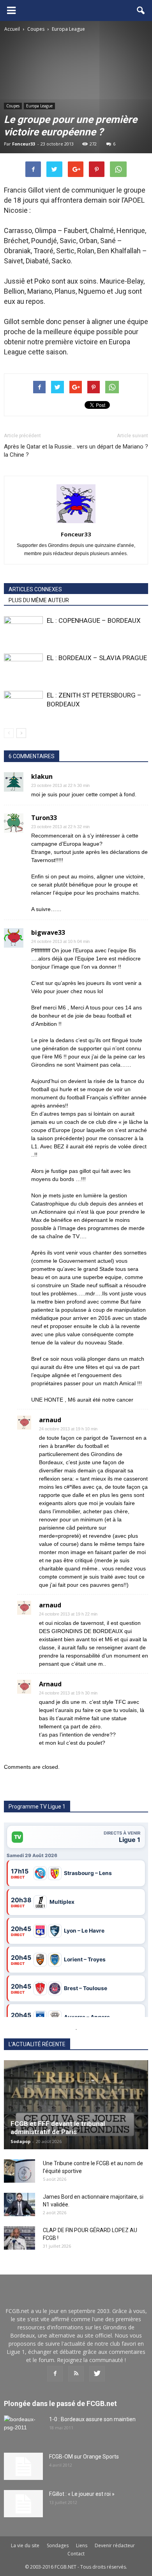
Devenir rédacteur (115, 2545)
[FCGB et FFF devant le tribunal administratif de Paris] (76, 2105)
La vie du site (25, 2545)
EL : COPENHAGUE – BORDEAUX (94, 620)
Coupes (13, 106)
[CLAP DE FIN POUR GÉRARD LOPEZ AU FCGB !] (19, 2238)
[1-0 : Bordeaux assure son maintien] (23, 2429)
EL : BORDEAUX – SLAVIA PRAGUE (97, 658)
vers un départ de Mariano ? (112, 447)
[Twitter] (97, 2374)
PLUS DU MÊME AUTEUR (39, 600)
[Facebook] (55, 2374)
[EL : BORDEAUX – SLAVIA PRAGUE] (23, 667)
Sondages (58, 2545)
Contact (76, 2554)
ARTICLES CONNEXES (35, 589)
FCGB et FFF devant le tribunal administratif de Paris (58, 2128)
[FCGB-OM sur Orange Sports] (23, 2466)
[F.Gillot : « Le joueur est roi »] (23, 2504)
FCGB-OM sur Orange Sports (84, 2457)
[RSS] (76, 2374)
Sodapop (20, 2141)
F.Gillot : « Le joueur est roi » (82, 2494)
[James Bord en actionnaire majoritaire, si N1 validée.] (19, 2204)
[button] (141, 11)
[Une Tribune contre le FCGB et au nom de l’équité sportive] (19, 2171)
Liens (82, 2545)
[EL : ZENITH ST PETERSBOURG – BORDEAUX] (23, 704)
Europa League (39, 106)
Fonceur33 (24, 144)
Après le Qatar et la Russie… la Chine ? (40, 451)
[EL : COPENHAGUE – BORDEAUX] (23, 630)
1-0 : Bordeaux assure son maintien (92, 2419)
